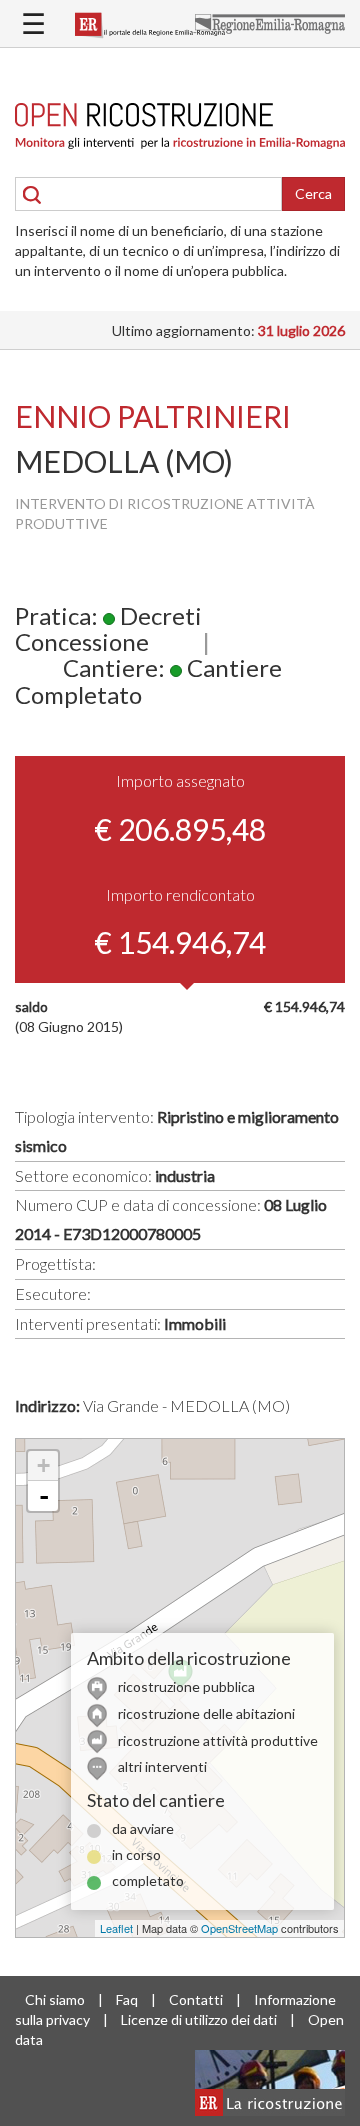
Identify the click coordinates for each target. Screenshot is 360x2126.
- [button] (44, 1496)
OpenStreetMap (239, 1928)
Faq (127, 1999)
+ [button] (43, 1465)
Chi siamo (55, 1999)
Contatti (196, 1999)
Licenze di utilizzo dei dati (199, 2019)
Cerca (313, 193)
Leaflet (116, 1928)
